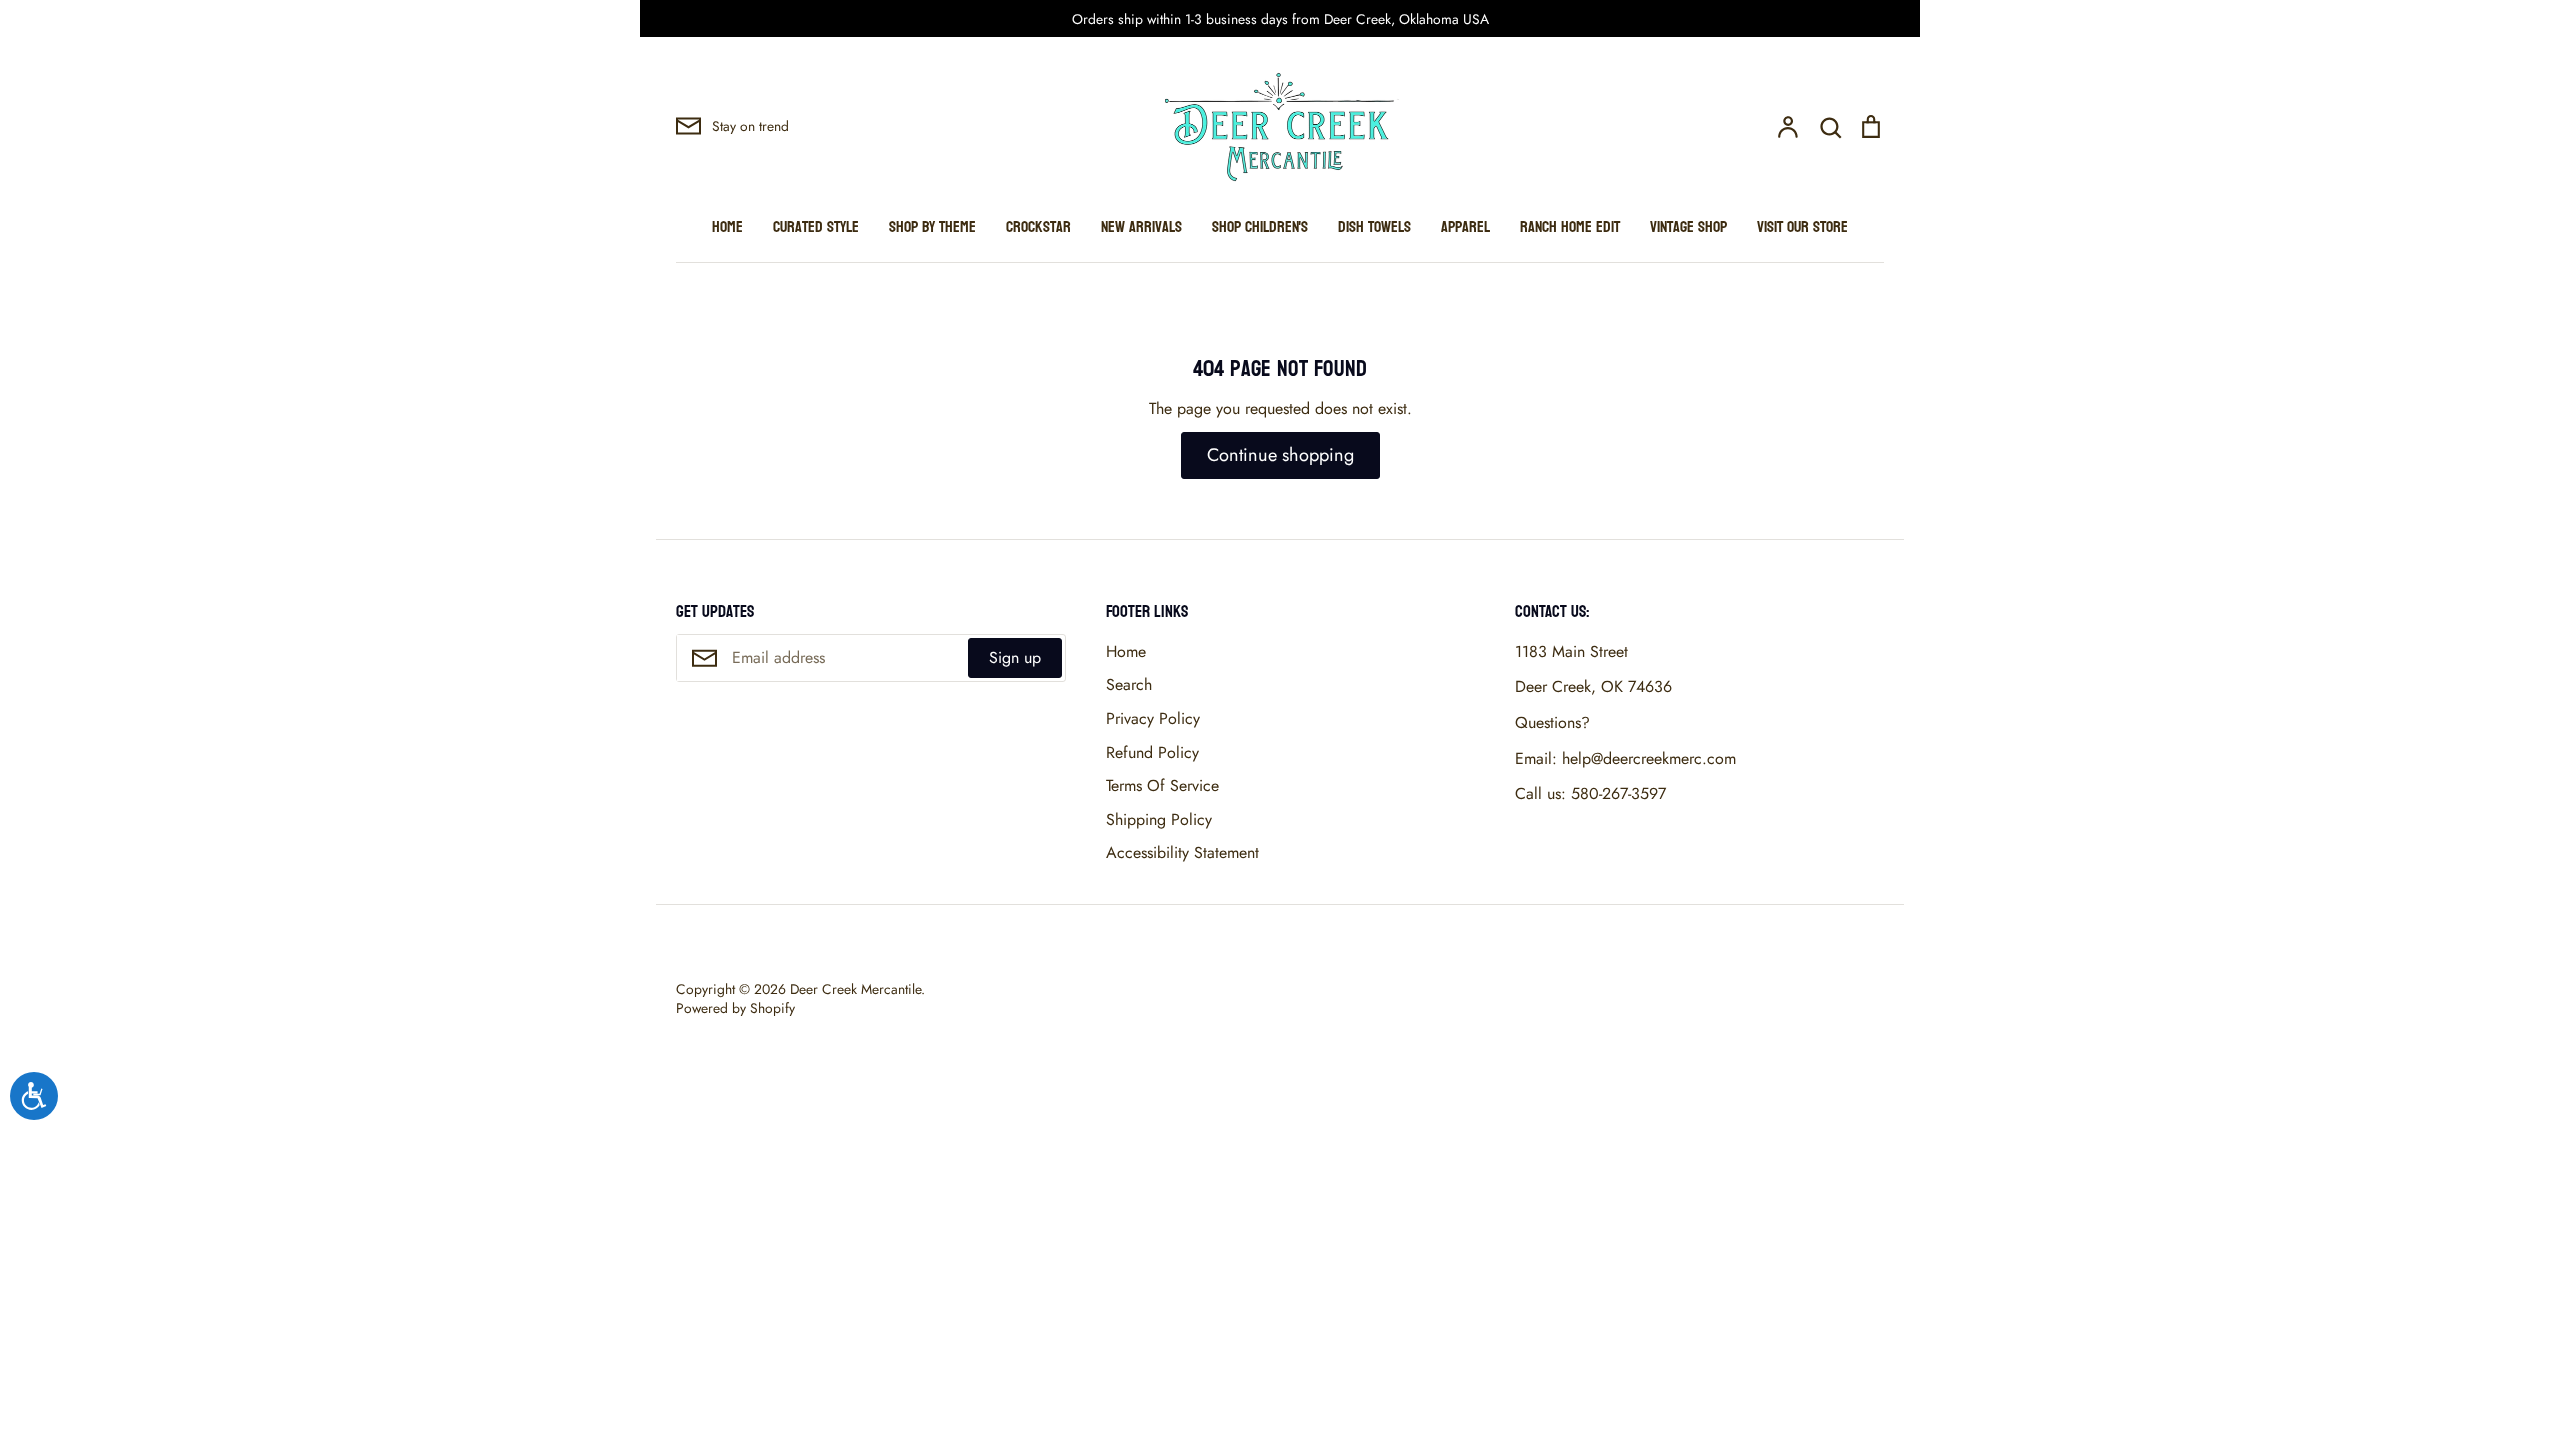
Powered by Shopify (735, 1008)
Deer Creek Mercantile (855, 989)
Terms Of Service (1162, 785)
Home (727, 226)
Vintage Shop (1688, 226)
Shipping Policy (1159, 819)
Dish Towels (1374, 226)
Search (1129, 684)
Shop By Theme (932, 226)
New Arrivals (1141, 226)
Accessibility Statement (1182, 852)
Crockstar (1038, 226)
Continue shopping (1280, 455)
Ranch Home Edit (1570, 226)
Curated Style (816, 226)
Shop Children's (1260, 226)
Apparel (1465, 226)
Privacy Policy (1153, 718)
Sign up (1015, 657)
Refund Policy (1152, 752)
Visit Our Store (1802, 226)
